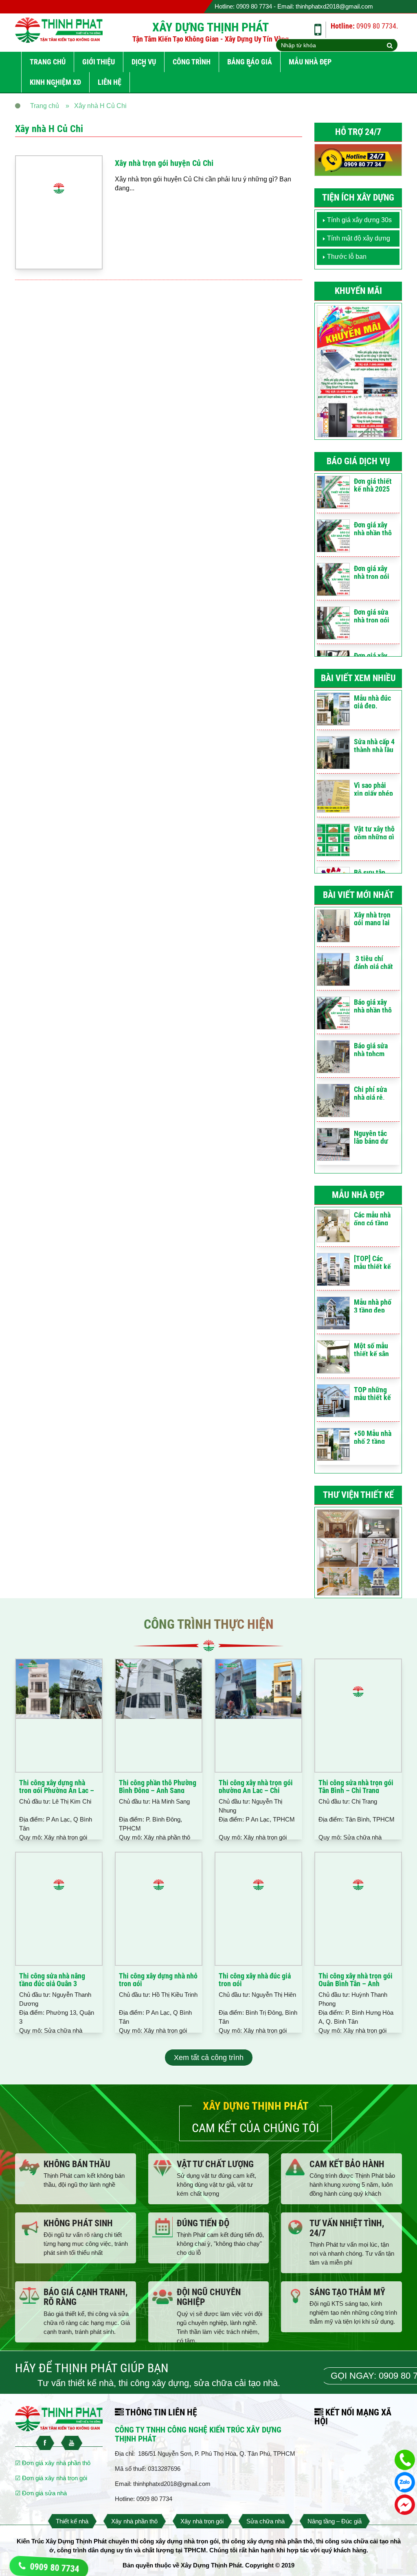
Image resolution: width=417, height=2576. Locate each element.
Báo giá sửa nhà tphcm (371, 1050)
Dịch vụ (144, 62)
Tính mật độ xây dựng (359, 238)
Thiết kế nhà (72, 2521)
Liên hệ (110, 82)
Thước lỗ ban (347, 257)
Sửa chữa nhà (266, 2521)
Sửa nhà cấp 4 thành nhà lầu (374, 746)
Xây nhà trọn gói (202, 2521)
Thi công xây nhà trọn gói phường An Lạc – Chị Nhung (256, 1791)
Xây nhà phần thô (134, 2521)
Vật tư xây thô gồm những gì (374, 833)
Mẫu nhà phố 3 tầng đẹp (373, 1306)
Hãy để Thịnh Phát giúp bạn (92, 2368)
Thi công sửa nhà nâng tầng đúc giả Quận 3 (52, 1980)
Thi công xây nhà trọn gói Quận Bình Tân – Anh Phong (356, 1984)
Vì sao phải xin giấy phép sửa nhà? (373, 793)
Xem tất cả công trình (209, 2058)
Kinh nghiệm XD (55, 82)
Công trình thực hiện (209, 1624)
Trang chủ (48, 62)
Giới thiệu (99, 62)
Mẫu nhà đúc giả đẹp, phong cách (372, 706)
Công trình (192, 62)
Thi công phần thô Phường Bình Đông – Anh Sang (158, 1787)
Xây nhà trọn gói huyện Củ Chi (164, 163)
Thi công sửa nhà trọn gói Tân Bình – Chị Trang (356, 1787)
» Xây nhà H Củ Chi (96, 106)
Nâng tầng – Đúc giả (335, 2521)
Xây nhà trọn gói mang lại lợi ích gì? (372, 923)
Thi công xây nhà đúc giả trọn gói (255, 1980)
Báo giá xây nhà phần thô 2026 (373, 1010)
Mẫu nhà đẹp (310, 62)
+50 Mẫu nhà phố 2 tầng (373, 1437)
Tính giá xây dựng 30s (359, 220)
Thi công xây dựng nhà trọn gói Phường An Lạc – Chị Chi (57, 1791)
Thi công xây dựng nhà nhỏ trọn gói (158, 1980)
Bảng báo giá (250, 62)
